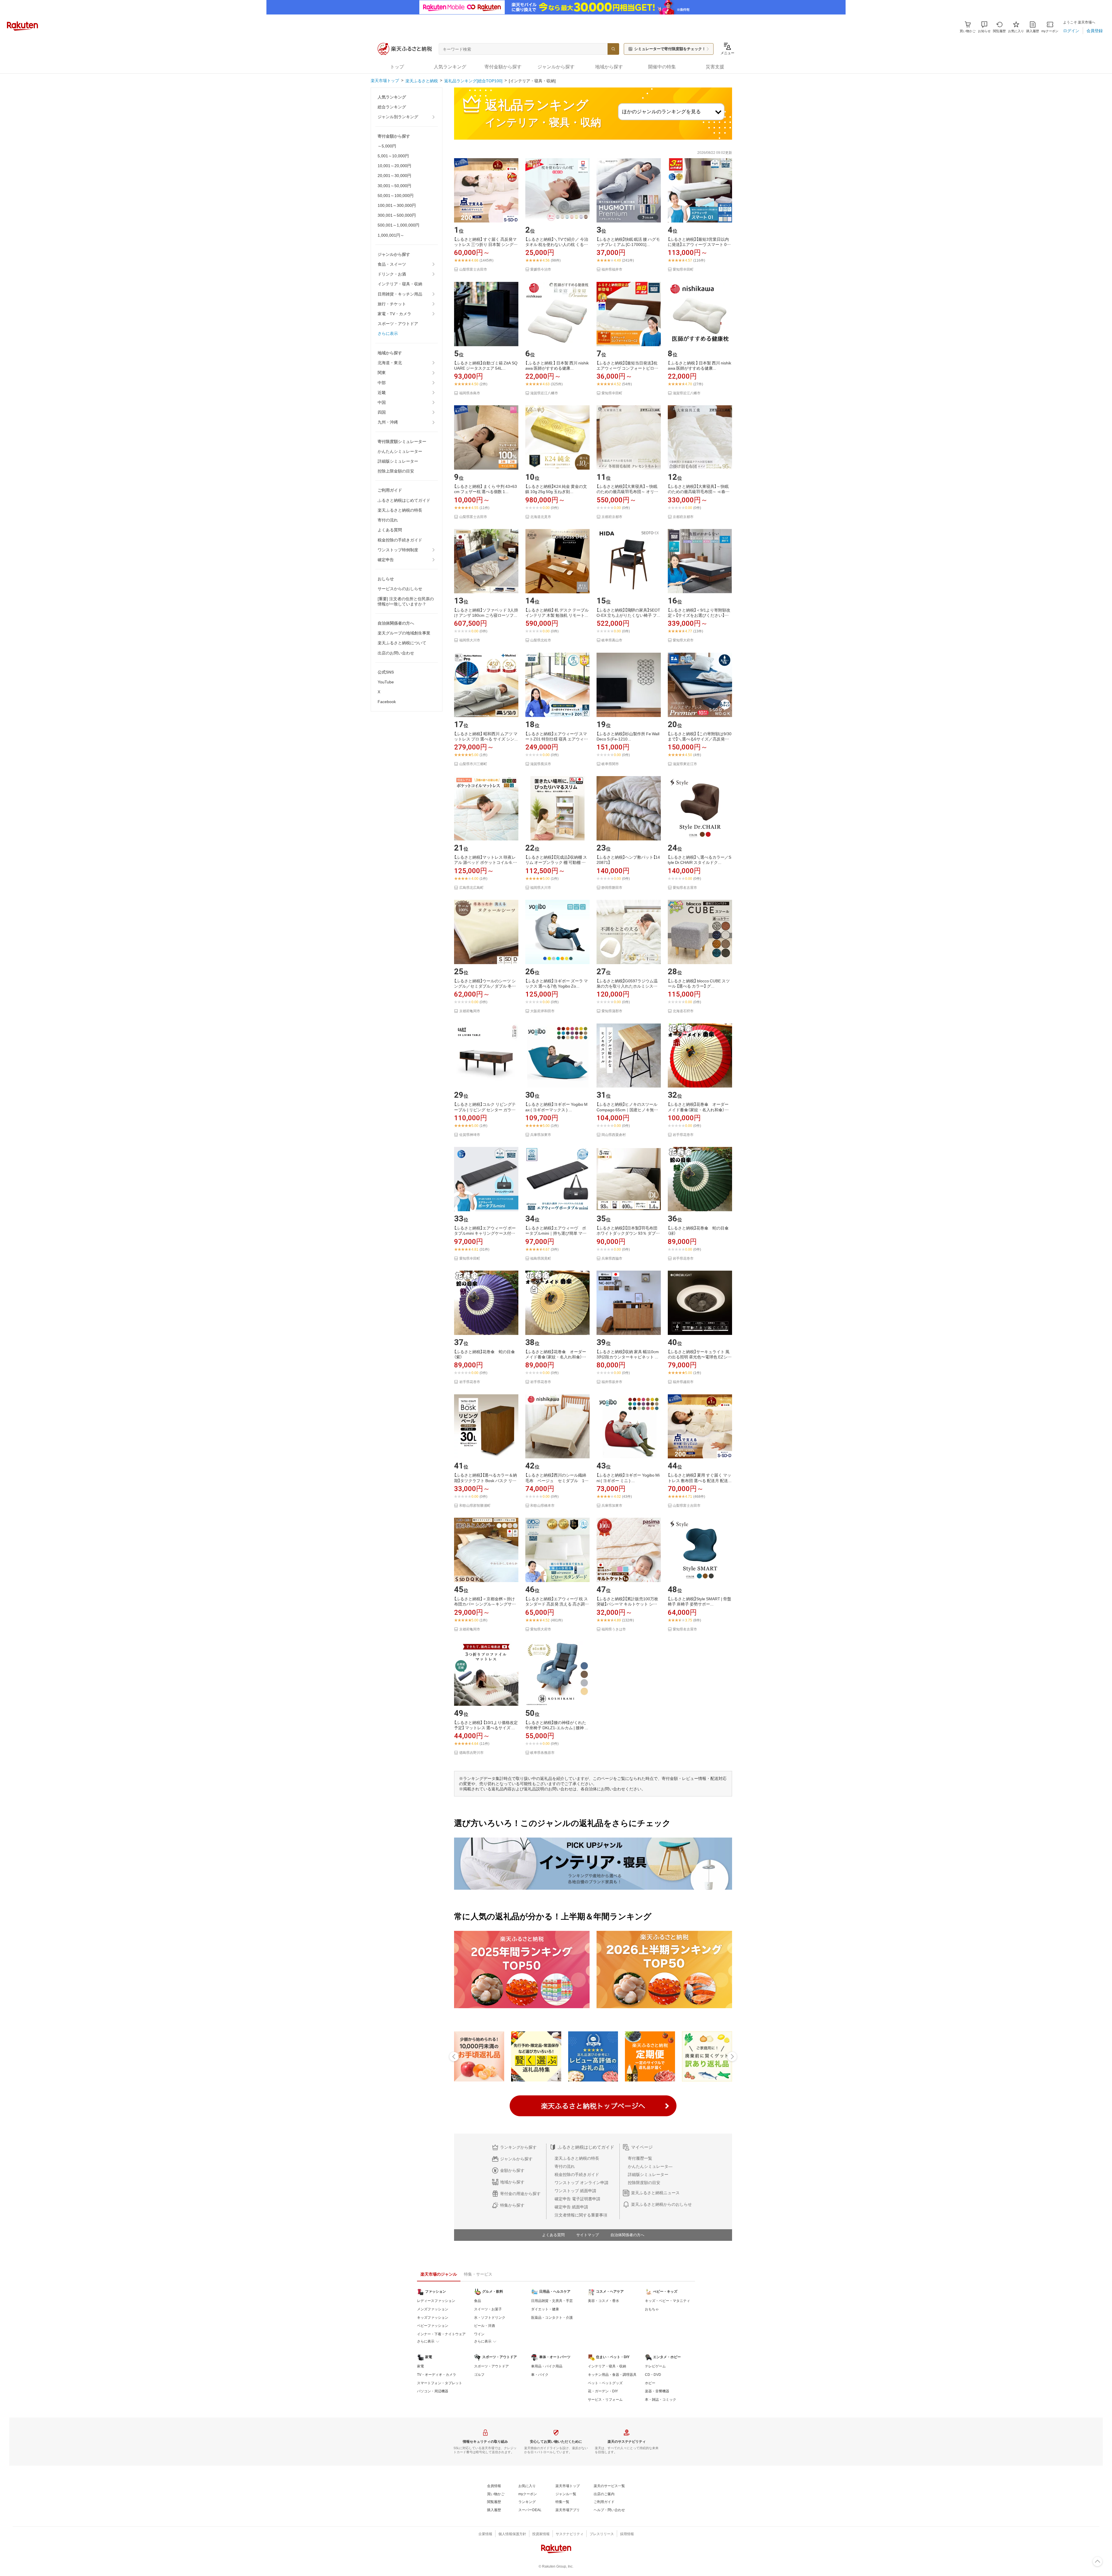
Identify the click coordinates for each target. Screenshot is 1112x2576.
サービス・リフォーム (605, 2400)
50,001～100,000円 (396, 196)
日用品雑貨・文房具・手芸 (552, 2301)
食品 (478, 2301)
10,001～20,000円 (394, 166)
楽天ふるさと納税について (402, 643)
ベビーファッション (433, 2326)
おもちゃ (652, 2309)
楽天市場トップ (385, 81)
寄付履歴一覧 (640, 2158)
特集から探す (512, 2205)
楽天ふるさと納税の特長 (400, 510)
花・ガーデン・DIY (603, 2391)
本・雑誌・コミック (661, 2400)
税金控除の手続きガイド (400, 540)
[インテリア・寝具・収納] (532, 81)
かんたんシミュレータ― (650, 2166)
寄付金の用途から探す (520, 2194)
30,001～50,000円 (394, 186)
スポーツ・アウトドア (398, 324)
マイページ (642, 2147)
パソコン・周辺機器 (433, 2391)
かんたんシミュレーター (400, 451)
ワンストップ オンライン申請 (581, 2183)
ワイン (479, 2334)
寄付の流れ (388, 520)
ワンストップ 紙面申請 (575, 2191)
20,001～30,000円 (394, 176)
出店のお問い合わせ (396, 653)
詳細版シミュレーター (398, 461)
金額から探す (512, 2170)
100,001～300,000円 (397, 205)
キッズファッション (433, 2318)
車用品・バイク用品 (547, 2366)
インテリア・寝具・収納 (400, 284)
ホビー (650, 2383)
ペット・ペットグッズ (605, 2383)
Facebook (387, 702)
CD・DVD (653, 2375)
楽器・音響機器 (657, 2391)
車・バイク (540, 2375)
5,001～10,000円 (393, 156)
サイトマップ (588, 2235)
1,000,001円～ (391, 235)
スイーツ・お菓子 (488, 2309)
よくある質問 (390, 530)
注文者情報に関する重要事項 (581, 2215)
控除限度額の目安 (644, 2183)
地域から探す (512, 2182)
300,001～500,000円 (397, 215)
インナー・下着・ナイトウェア (441, 2334)
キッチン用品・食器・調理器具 (612, 2375)
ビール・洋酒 (484, 2326)
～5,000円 (387, 146)
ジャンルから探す (516, 2159)
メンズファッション (433, 2309)
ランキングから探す (518, 2147)
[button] (984, 27)
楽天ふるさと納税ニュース (655, 2193)
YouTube (386, 682)
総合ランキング (392, 107)
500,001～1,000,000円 (398, 225)
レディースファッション (436, 2301)
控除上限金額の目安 (396, 471)
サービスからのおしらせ (400, 589)
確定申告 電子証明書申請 (577, 2199)
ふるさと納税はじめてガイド (404, 500)
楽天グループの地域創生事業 (404, 633)
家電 (420, 2366)
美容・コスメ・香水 (603, 2301)
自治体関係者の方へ (627, 2235)
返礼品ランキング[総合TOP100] (473, 81)
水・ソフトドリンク (490, 2318)
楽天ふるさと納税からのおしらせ (661, 2204)
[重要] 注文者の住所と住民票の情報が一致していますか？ (406, 601)
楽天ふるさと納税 (422, 81)
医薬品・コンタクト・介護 (552, 2318)
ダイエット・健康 (545, 2309)
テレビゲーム (655, 2366)
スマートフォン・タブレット (440, 2383)
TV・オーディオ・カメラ (437, 2375)
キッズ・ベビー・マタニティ (667, 2301)
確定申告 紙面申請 (571, 2207)
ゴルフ (479, 2375)
